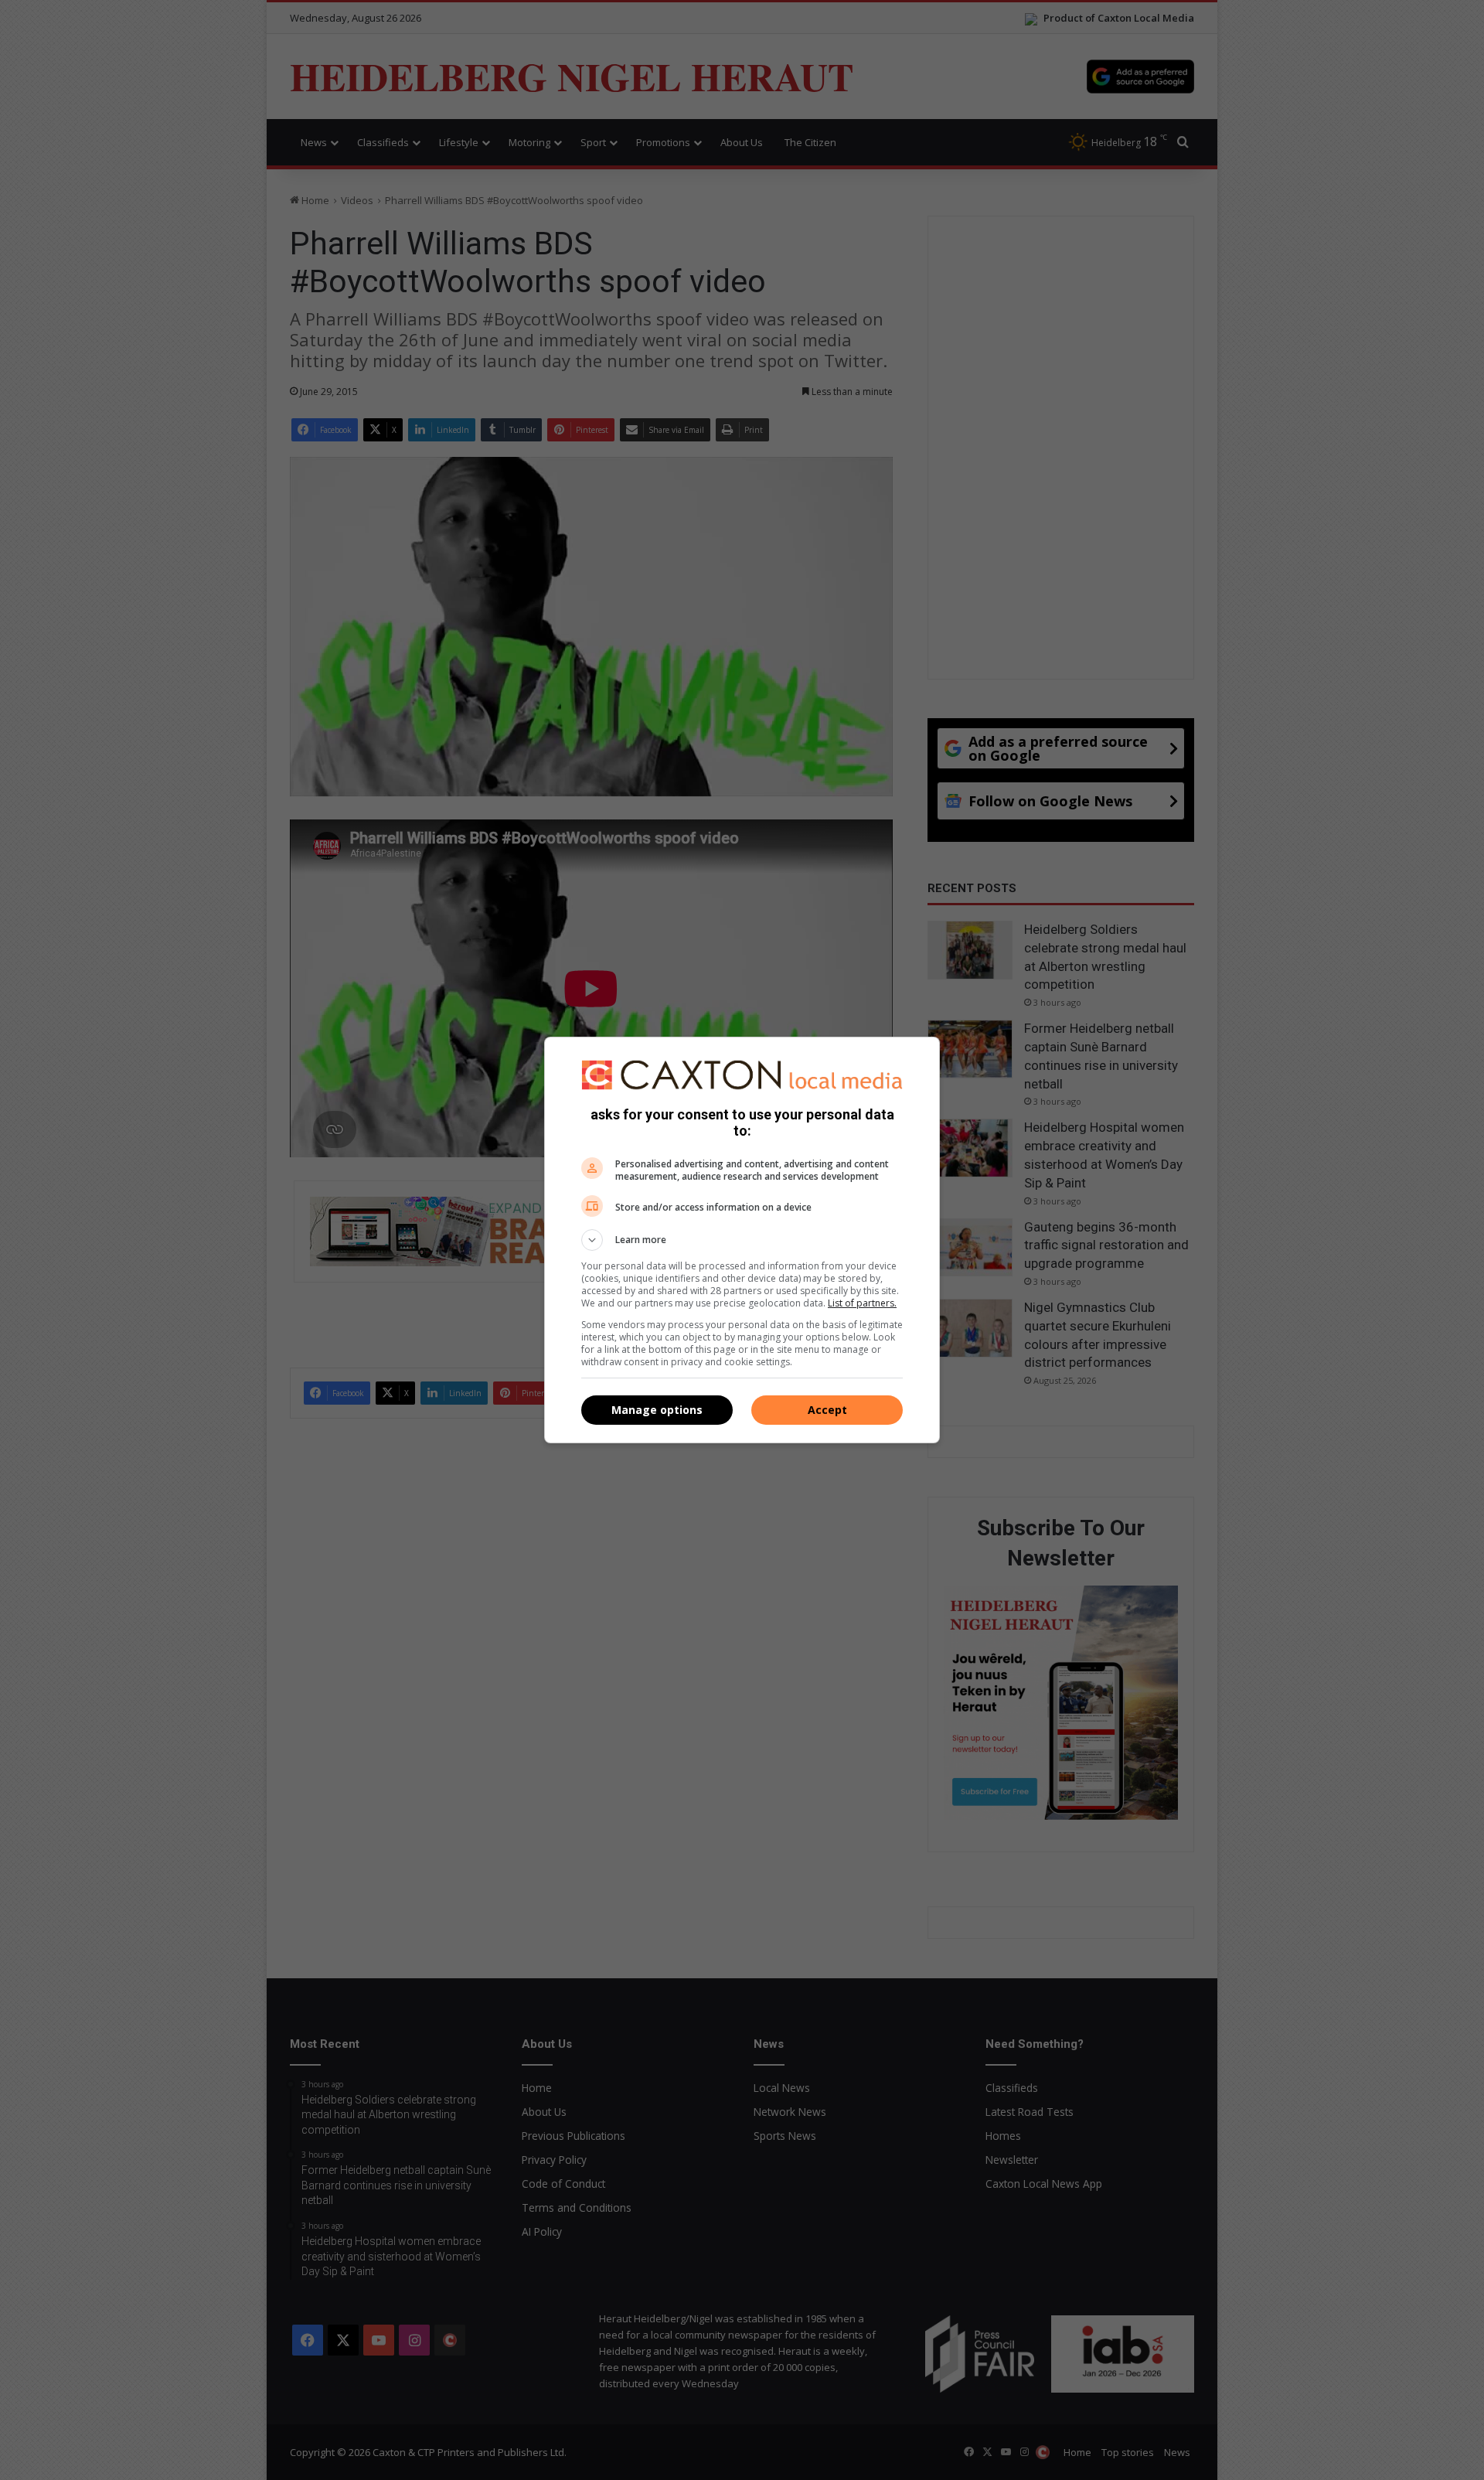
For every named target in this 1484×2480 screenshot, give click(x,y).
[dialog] (742, 1240)
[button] (742, 1240)
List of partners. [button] (862, 1303)
